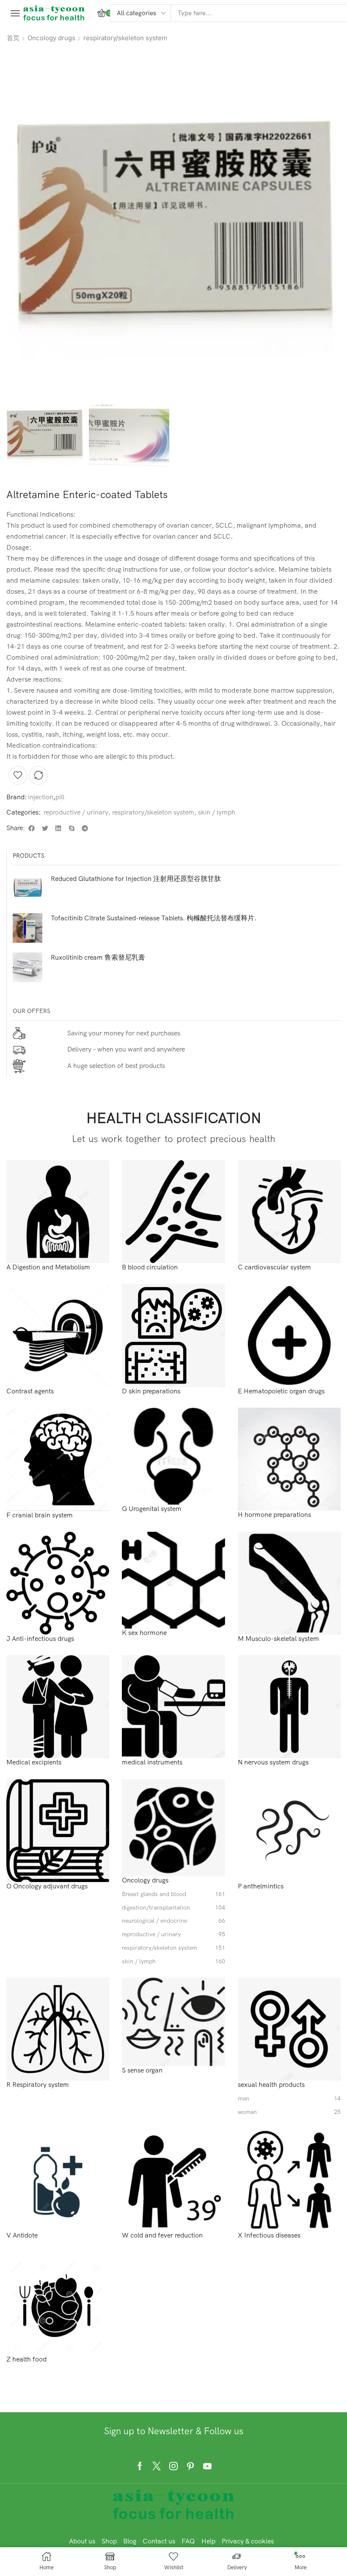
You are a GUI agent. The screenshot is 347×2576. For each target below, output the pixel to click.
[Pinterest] (190, 2466)
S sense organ (142, 2070)
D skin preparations (151, 1391)
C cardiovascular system (274, 1267)
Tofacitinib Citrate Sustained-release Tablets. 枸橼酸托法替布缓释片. (154, 918)
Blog (130, 2541)
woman (289, 2112)
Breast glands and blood (173, 1894)
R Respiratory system (38, 2085)
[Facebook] (140, 2466)
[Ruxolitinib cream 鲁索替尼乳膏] (28, 967)
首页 (13, 38)
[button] (15, 13)
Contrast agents (30, 1391)
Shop (109, 2541)
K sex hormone (144, 1633)
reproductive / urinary (76, 812)
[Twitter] (157, 2466)
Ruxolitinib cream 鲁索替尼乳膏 (98, 957)
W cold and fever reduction (162, 2235)
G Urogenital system (152, 1509)
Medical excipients (34, 1762)
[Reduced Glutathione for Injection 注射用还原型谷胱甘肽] (28, 889)
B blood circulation (150, 1267)
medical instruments (152, 1762)
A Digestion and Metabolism (48, 1267)
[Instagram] (173, 2466)
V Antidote (22, 2235)
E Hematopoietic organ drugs (281, 1391)
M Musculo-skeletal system (278, 1639)
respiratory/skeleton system (125, 38)
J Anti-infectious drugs (40, 1639)
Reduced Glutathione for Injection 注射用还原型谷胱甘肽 (136, 878)
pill (60, 797)
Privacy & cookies (248, 2541)
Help (208, 2541)
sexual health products (271, 2085)
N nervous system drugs (273, 1762)
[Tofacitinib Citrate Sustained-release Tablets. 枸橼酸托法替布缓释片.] (28, 928)
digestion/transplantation (173, 1908)
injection (41, 797)
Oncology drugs (51, 38)
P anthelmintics (261, 1886)
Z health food (26, 2359)
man (289, 2099)
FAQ (188, 2541)
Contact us (159, 2541)
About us (82, 2541)
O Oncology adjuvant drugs (47, 1886)
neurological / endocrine (173, 1921)
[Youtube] (207, 2466)
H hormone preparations (274, 1515)
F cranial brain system (40, 1515)
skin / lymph (217, 812)
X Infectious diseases (269, 2235)
